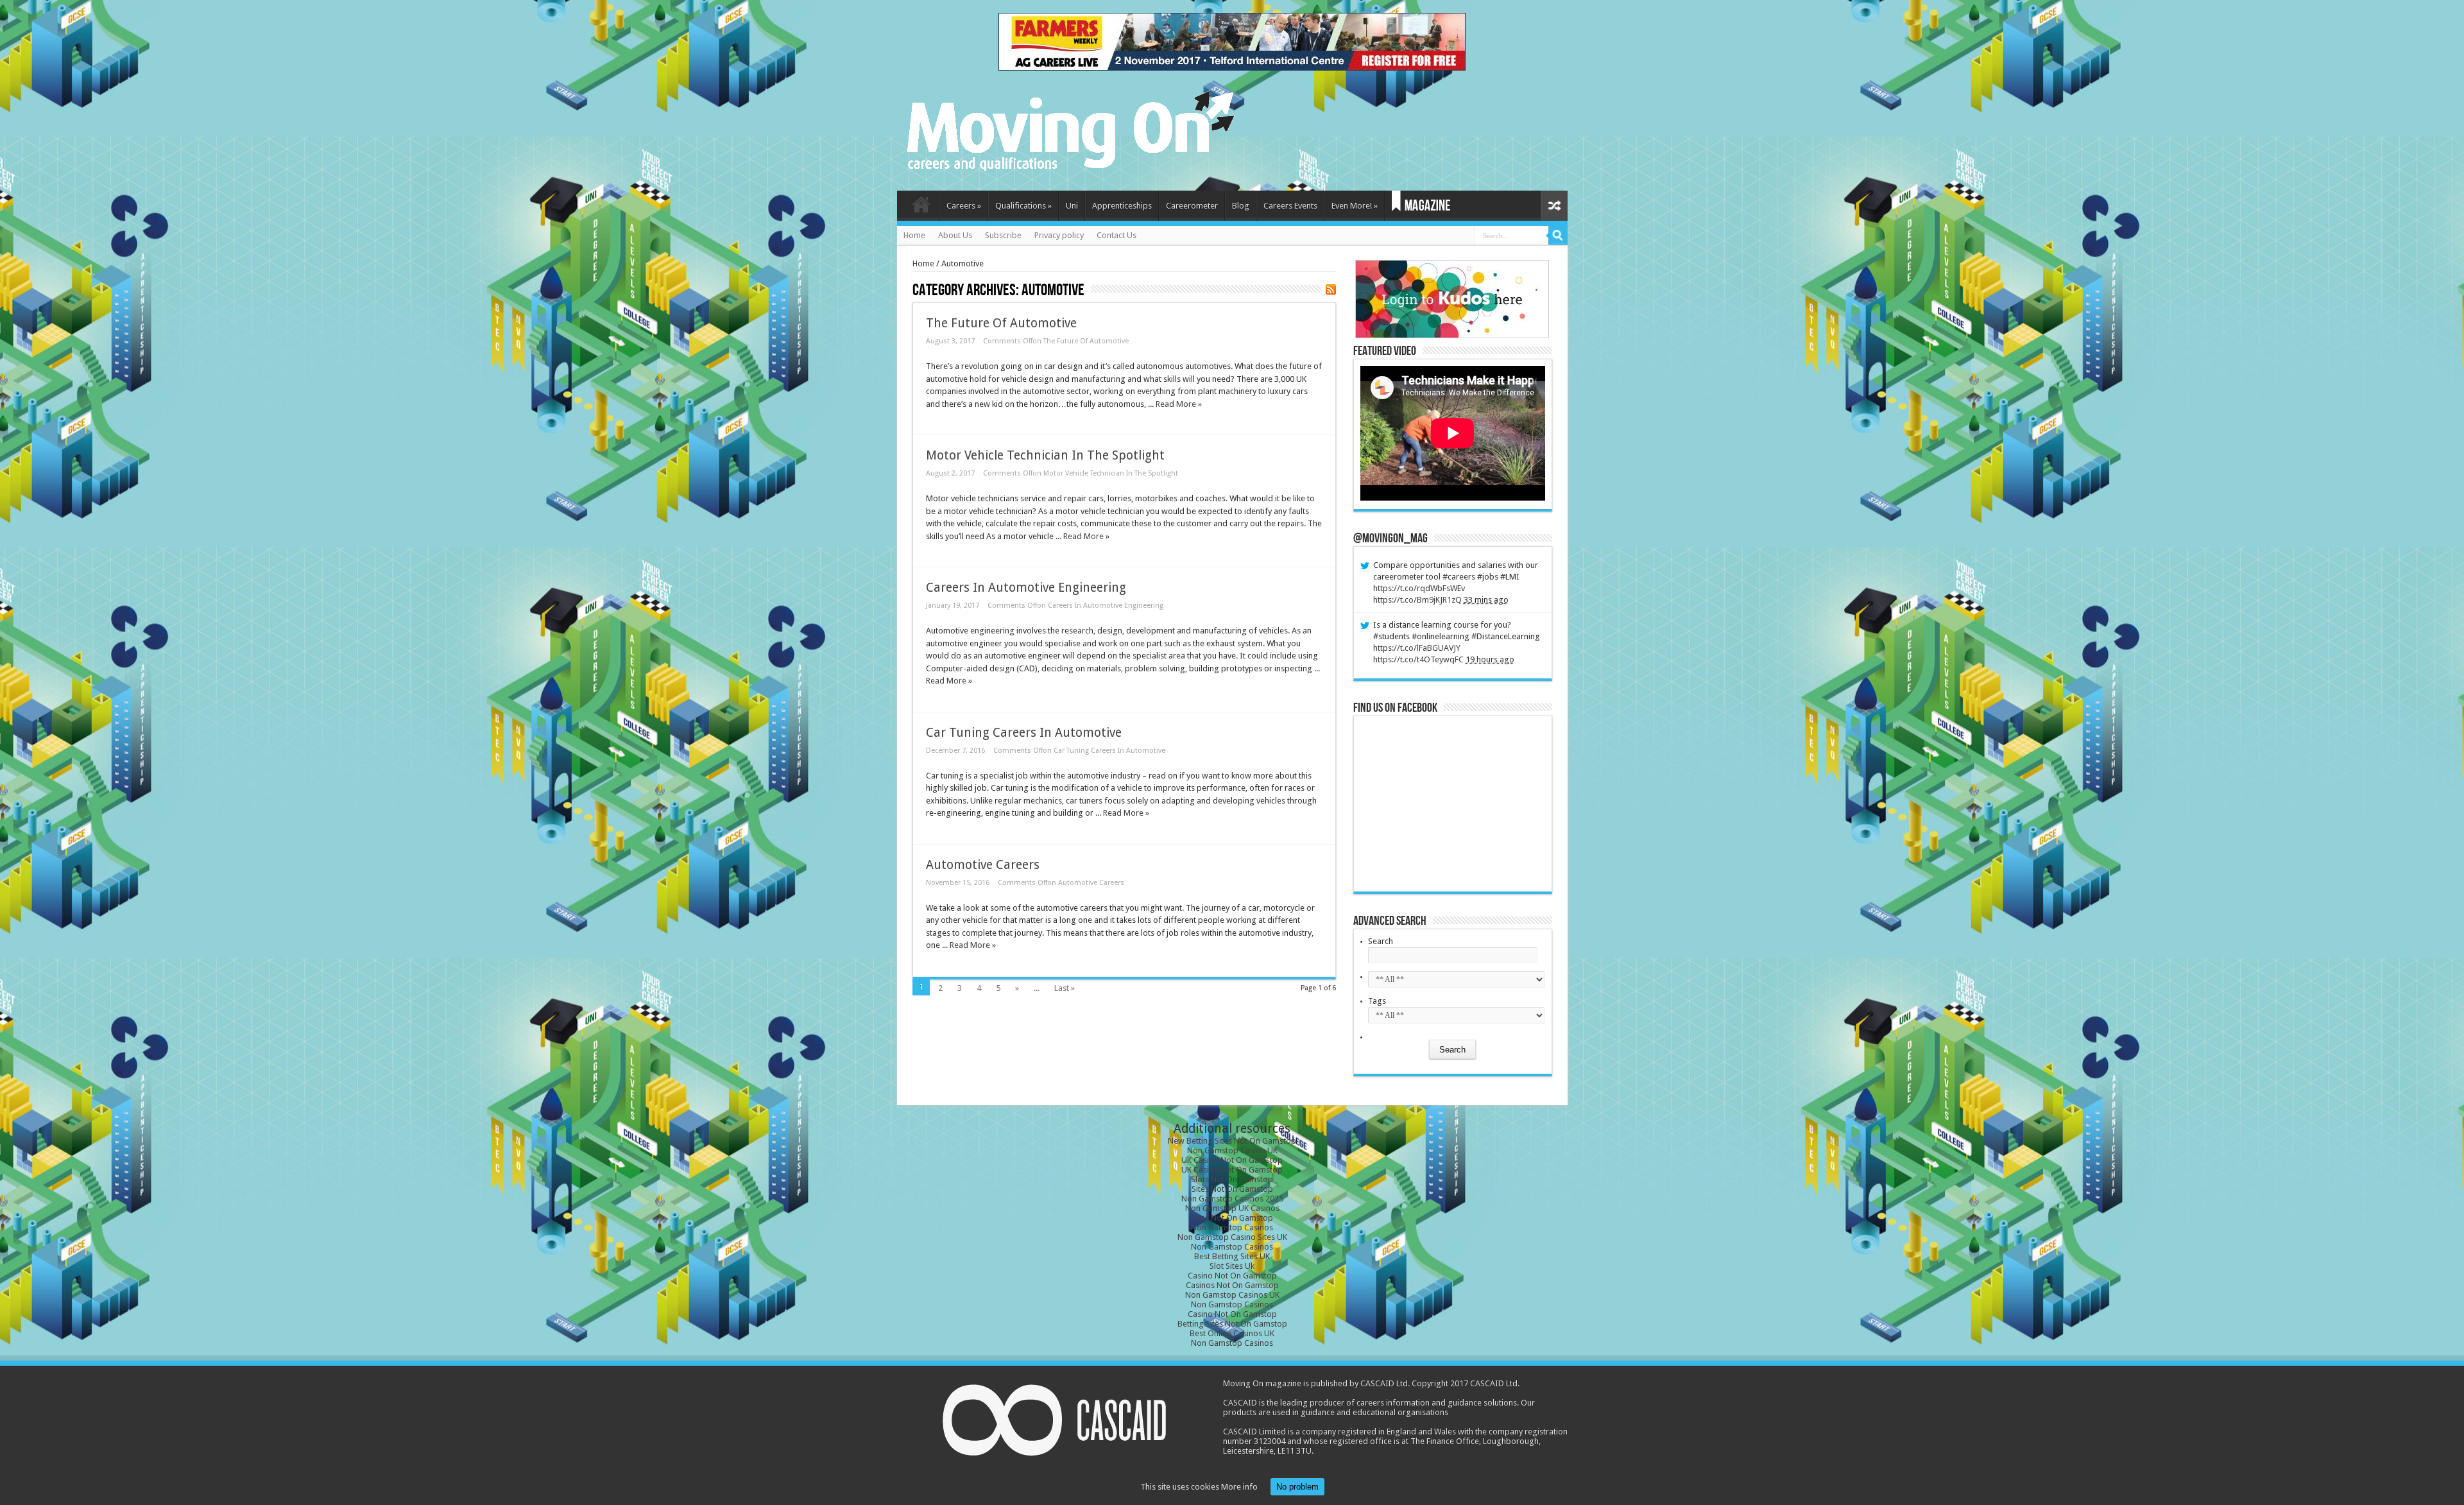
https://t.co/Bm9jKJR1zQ (1417, 600)
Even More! (1355, 206)
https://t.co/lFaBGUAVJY (1417, 648)
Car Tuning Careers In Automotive (1024, 733)
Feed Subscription (1331, 289)
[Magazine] (1421, 206)
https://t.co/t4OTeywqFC (1418, 659)
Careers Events (1290, 206)
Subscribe (1003, 235)
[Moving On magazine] (1071, 166)
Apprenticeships (1122, 206)
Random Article (1554, 206)
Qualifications (1023, 206)
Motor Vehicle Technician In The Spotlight (1045, 455)
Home (921, 207)
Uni (1072, 206)
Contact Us (1116, 235)
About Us (955, 235)
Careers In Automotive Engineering (1026, 588)
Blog (1241, 206)
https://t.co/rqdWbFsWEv (1419, 588)
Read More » (1179, 404)
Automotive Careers (983, 865)
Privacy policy (1059, 235)
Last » (1065, 988)
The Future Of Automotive (1001, 323)
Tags (1377, 1001)
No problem (1297, 1487)
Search (1381, 941)
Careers (964, 206)
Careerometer (1192, 206)
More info (1239, 1487)
